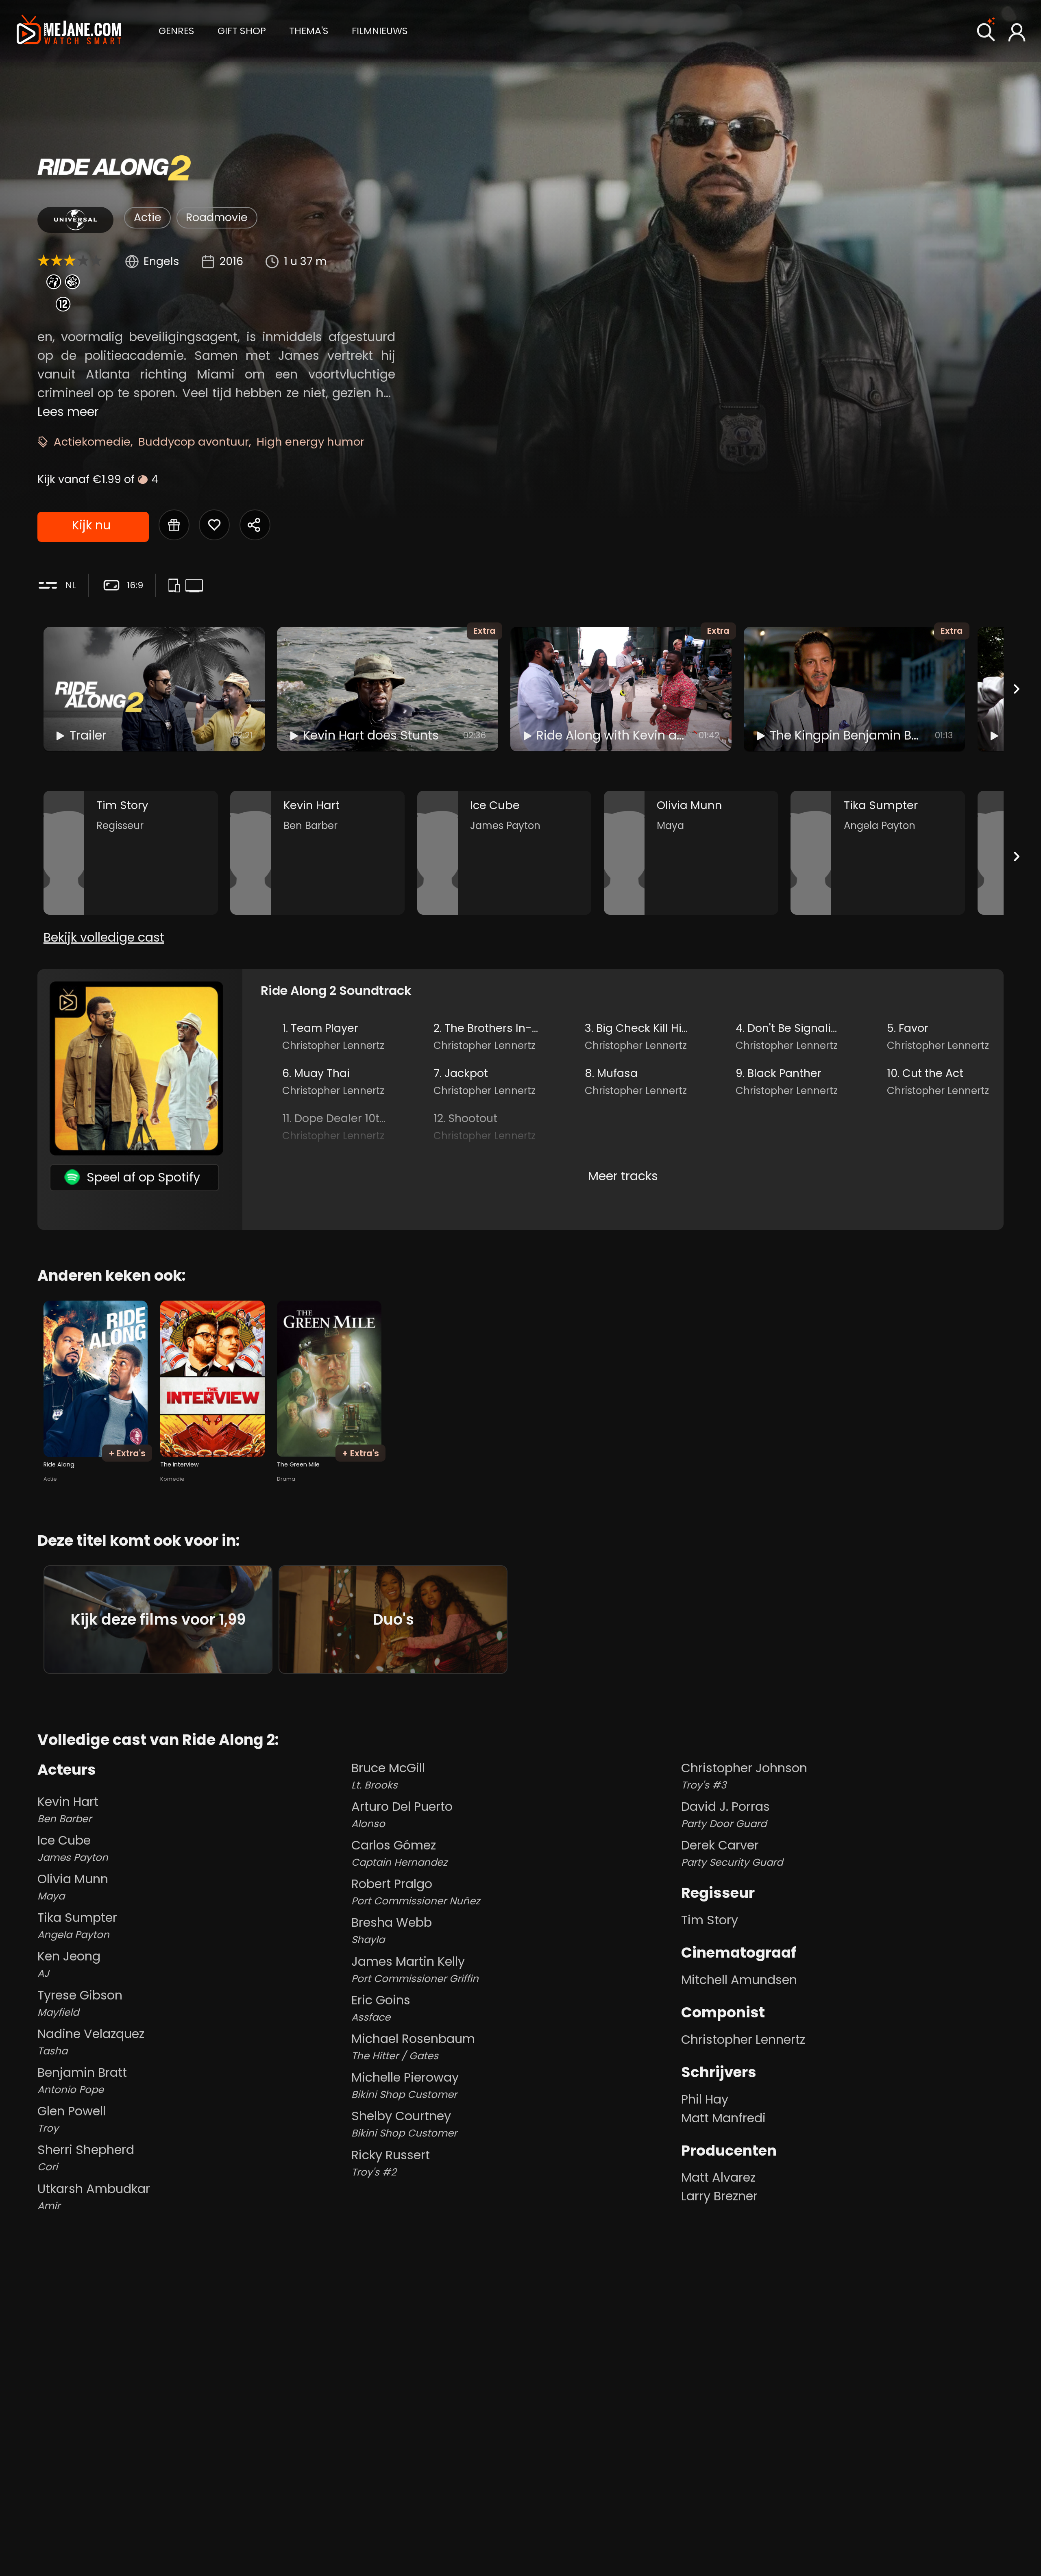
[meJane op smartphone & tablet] (176, 587)
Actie (148, 217)
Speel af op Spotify (143, 1177)
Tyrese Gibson (80, 2003)
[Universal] (75, 220)
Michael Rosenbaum (413, 2046)
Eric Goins (381, 2008)
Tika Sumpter (77, 1925)
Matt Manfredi (723, 2118)
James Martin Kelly (415, 1969)
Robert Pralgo (416, 1892)
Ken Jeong (69, 1964)
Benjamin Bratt (82, 2080)
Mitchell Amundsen (739, 1980)
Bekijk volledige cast (104, 937)
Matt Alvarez (718, 2177)
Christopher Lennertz (743, 2040)
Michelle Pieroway (405, 2085)
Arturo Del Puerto (402, 1814)
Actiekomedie (92, 442)
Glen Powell (72, 2119)
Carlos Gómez (399, 1853)
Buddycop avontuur (194, 442)
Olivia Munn (73, 1887)
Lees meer (68, 412)
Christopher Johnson (744, 1776)
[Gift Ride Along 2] (174, 525)
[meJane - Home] (69, 31)
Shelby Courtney (404, 2124)
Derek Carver (732, 1853)
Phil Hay (705, 2099)
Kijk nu (91, 525)
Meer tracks (623, 1176)
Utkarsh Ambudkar (94, 2196)
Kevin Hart (68, 1809)
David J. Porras (725, 1814)
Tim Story (710, 1920)
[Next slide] (1017, 689)
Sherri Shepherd (86, 2157)
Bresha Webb (392, 1930)
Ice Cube (73, 1848)
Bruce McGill (388, 1776)
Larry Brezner (719, 2196)
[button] (176, 30)
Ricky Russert (391, 2163)
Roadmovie (217, 217)
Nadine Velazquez (91, 2042)
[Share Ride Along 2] (255, 525)
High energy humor (310, 442)
